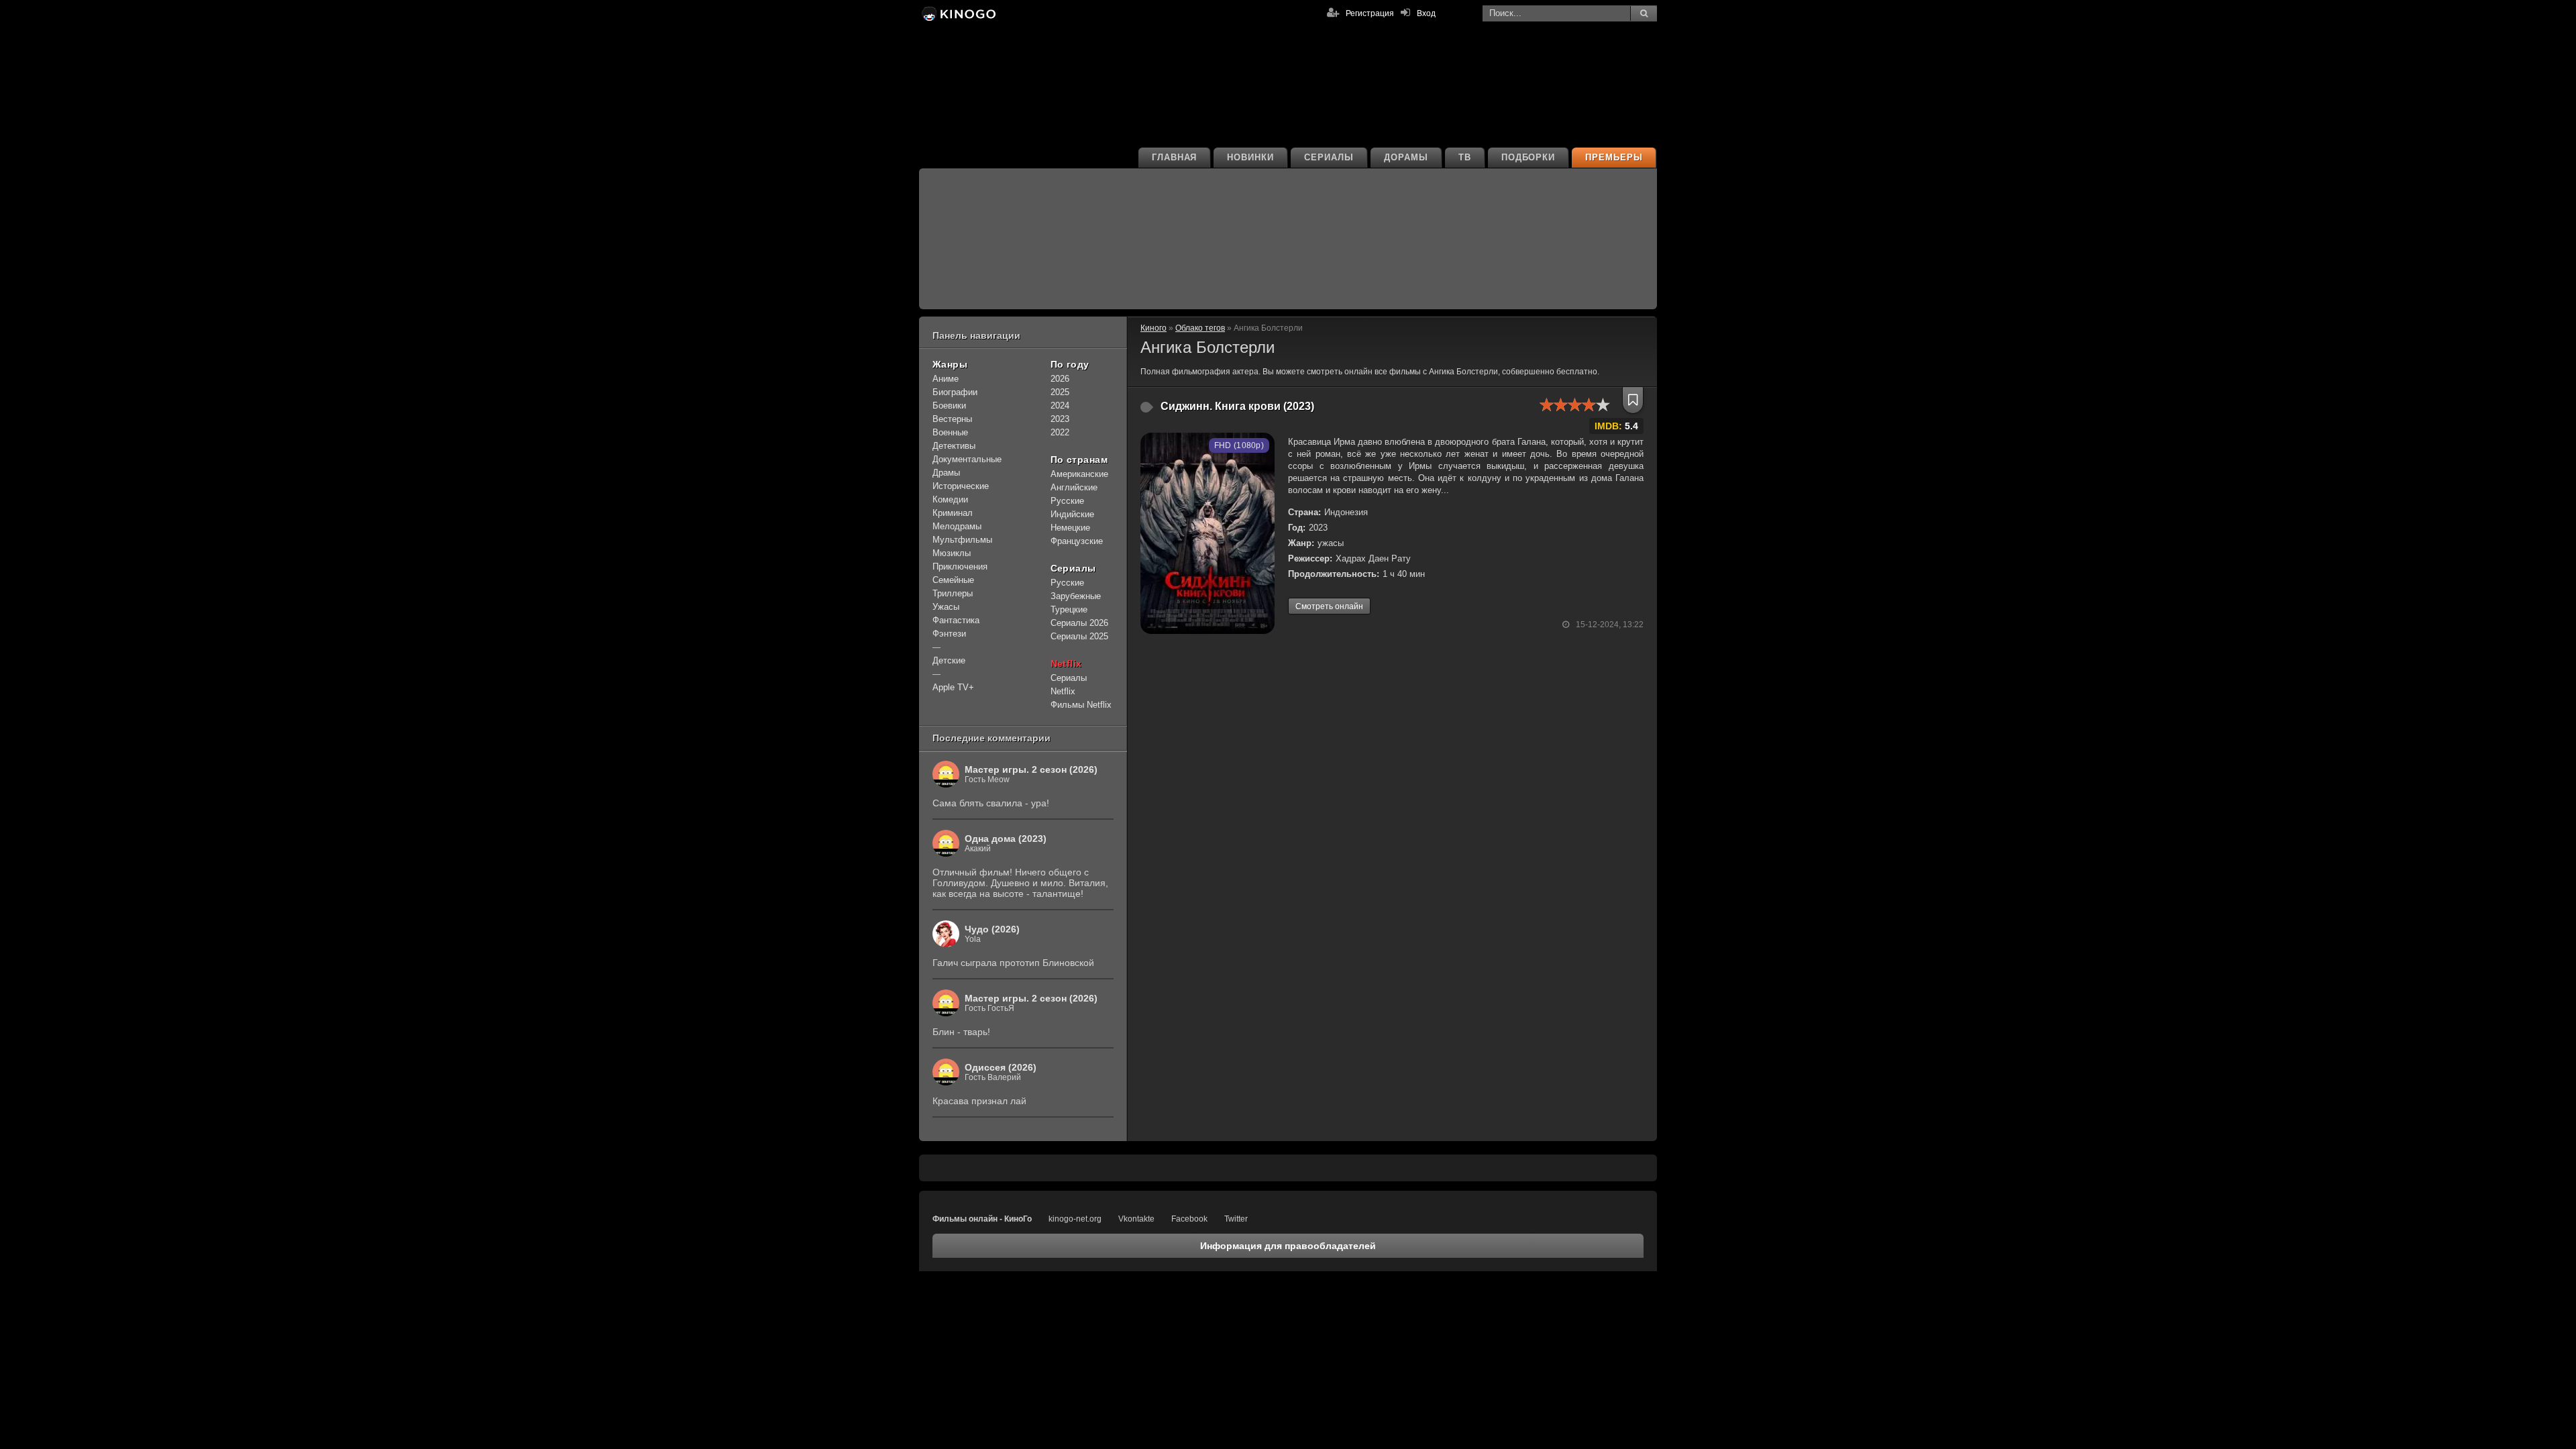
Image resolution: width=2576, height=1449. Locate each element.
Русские (1067, 501)
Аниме (946, 379)
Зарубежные (1076, 596)
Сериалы (1329, 157)
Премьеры (1614, 157)
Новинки (1250, 157)
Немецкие (1070, 528)
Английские (1074, 487)
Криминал (953, 513)
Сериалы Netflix (1069, 685)
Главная (1175, 157)
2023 (1060, 419)
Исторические (961, 486)
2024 (1060, 406)
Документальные (967, 459)
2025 (1060, 392)
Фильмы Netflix (1081, 705)
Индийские (1072, 514)
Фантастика (956, 620)
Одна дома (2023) (1006, 839)
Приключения (960, 567)
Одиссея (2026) (1001, 1067)
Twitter (1236, 1219)
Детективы (954, 446)
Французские (1077, 541)
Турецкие (1069, 609)
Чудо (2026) (992, 929)
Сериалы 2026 (1079, 623)
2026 (1060, 379)
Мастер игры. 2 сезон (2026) (1031, 769)
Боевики (949, 406)
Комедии (950, 499)
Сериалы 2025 (1079, 636)
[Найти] (1644, 13)
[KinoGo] (958, 13)
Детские (949, 660)
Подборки (1528, 157)
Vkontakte (1136, 1219)
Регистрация (1370, 13)
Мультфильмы (962, 540)
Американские (1079, 474)
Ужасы (946, 607)
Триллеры (953, 593)
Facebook (1189, 1219)
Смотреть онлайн (1329, 606)
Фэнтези (949, 634)
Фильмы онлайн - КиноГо (982, 1219)
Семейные (953, 580)
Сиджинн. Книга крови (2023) (1237, 406)
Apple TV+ (953, 687)
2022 (1060, 432)
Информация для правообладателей (1288, 1246)
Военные (950, 432)
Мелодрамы (957, 526)
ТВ (1465, 157)
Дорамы (1406, 157)
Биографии (955, 392)
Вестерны (952, 419)
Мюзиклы (952, 553)
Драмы (946, 473)
